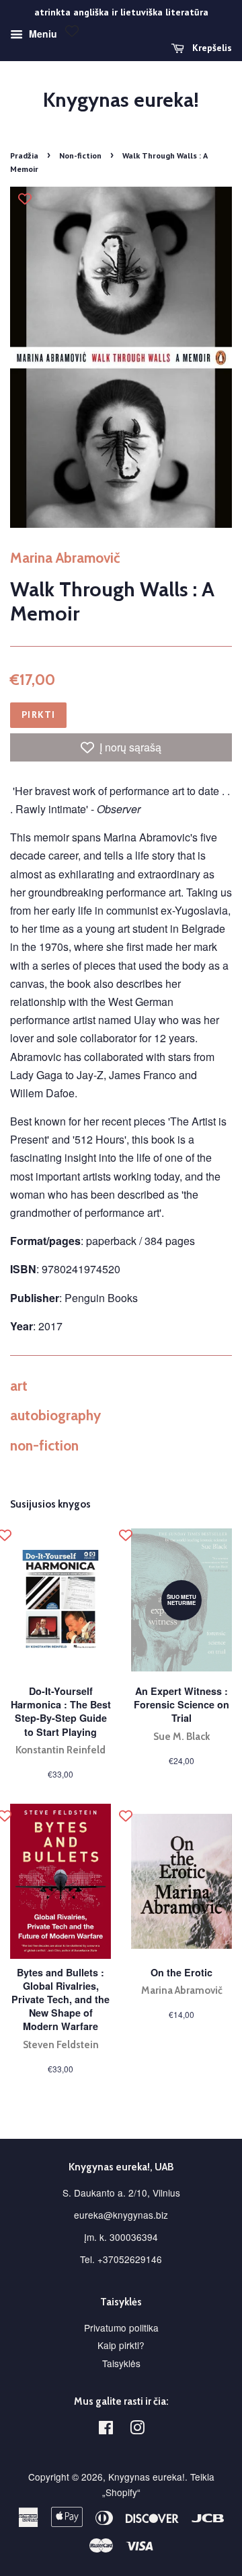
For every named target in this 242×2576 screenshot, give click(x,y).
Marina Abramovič (65, 558)
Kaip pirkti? (121, 2345)
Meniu (42, 34)
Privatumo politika (121, 2328)
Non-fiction (80, 155)
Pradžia (24, 155)
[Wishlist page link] (72, 31)
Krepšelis (211, 48)
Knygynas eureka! (121, 100)
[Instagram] (137, 2430)
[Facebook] (106, 2430)
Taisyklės (121, 2363)
